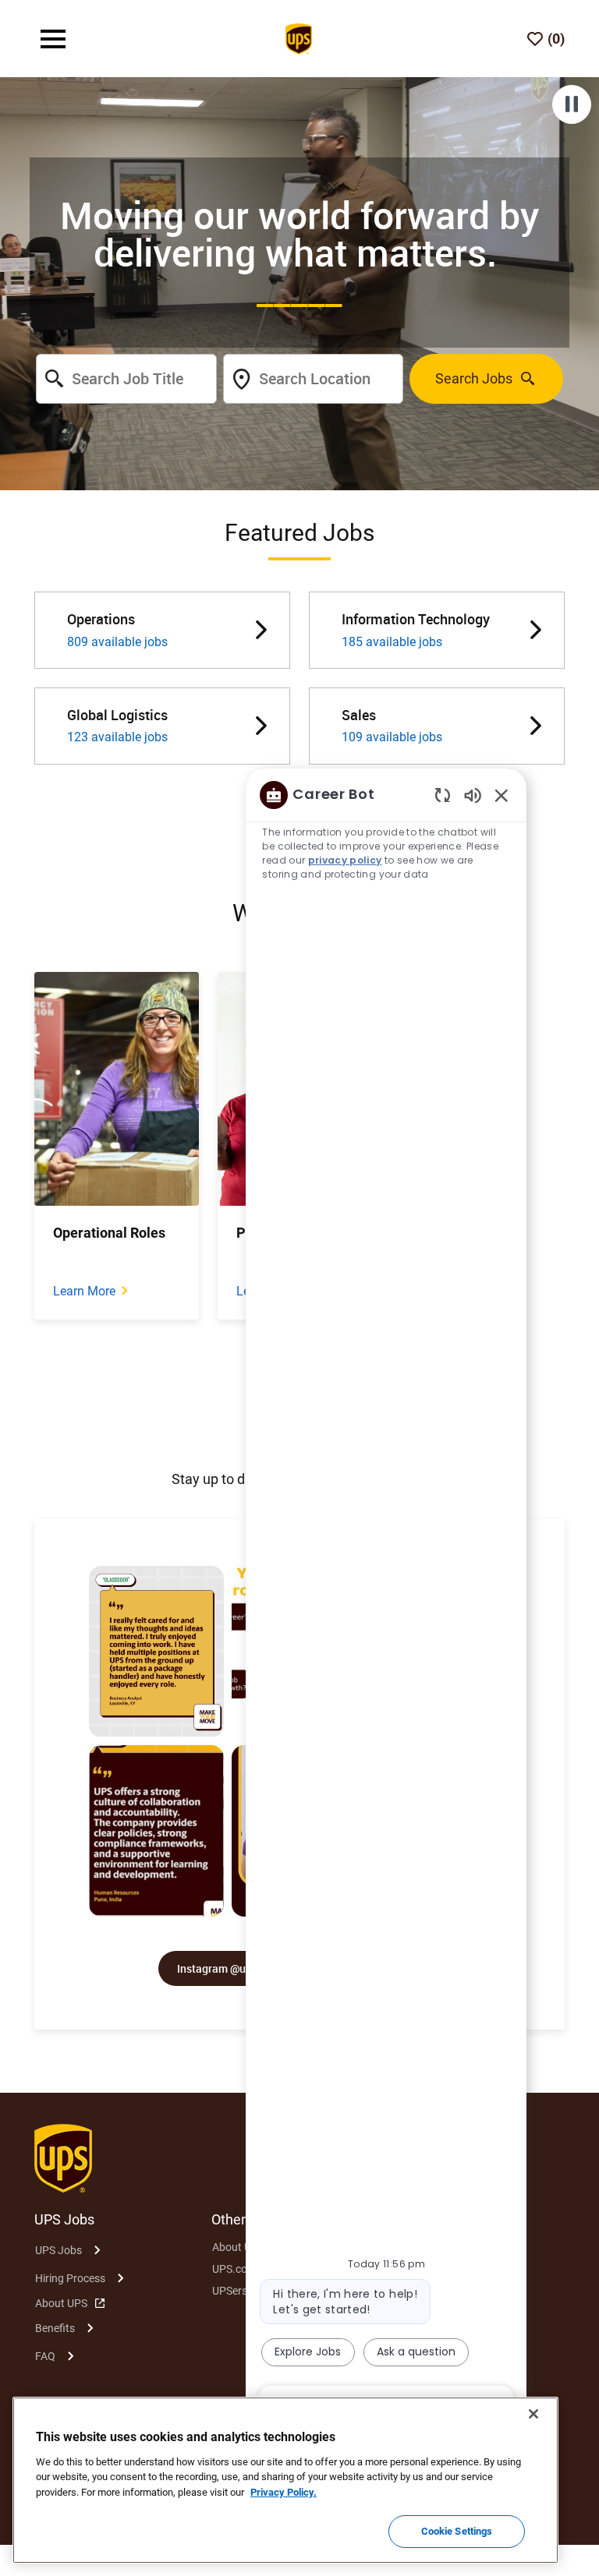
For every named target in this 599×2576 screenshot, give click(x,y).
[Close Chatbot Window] (502, 795)
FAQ (45, 2356)
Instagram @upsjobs (228, 1968)
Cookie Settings (457, 2531)
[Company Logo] (299, 37)
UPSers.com (242, 2291)
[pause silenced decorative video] (572, 104)
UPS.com (234, 2269)
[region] (386, 1599)
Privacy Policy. (284, 2492)
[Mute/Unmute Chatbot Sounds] (473, 795)
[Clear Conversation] (443, 795)
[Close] (533, 2414)
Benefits (55, 2328)
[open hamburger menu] (53, 39)
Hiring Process (70, 2278)
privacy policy (345, 860)
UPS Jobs (58, 2250)
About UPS (61, 2303)
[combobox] (126, 379)
